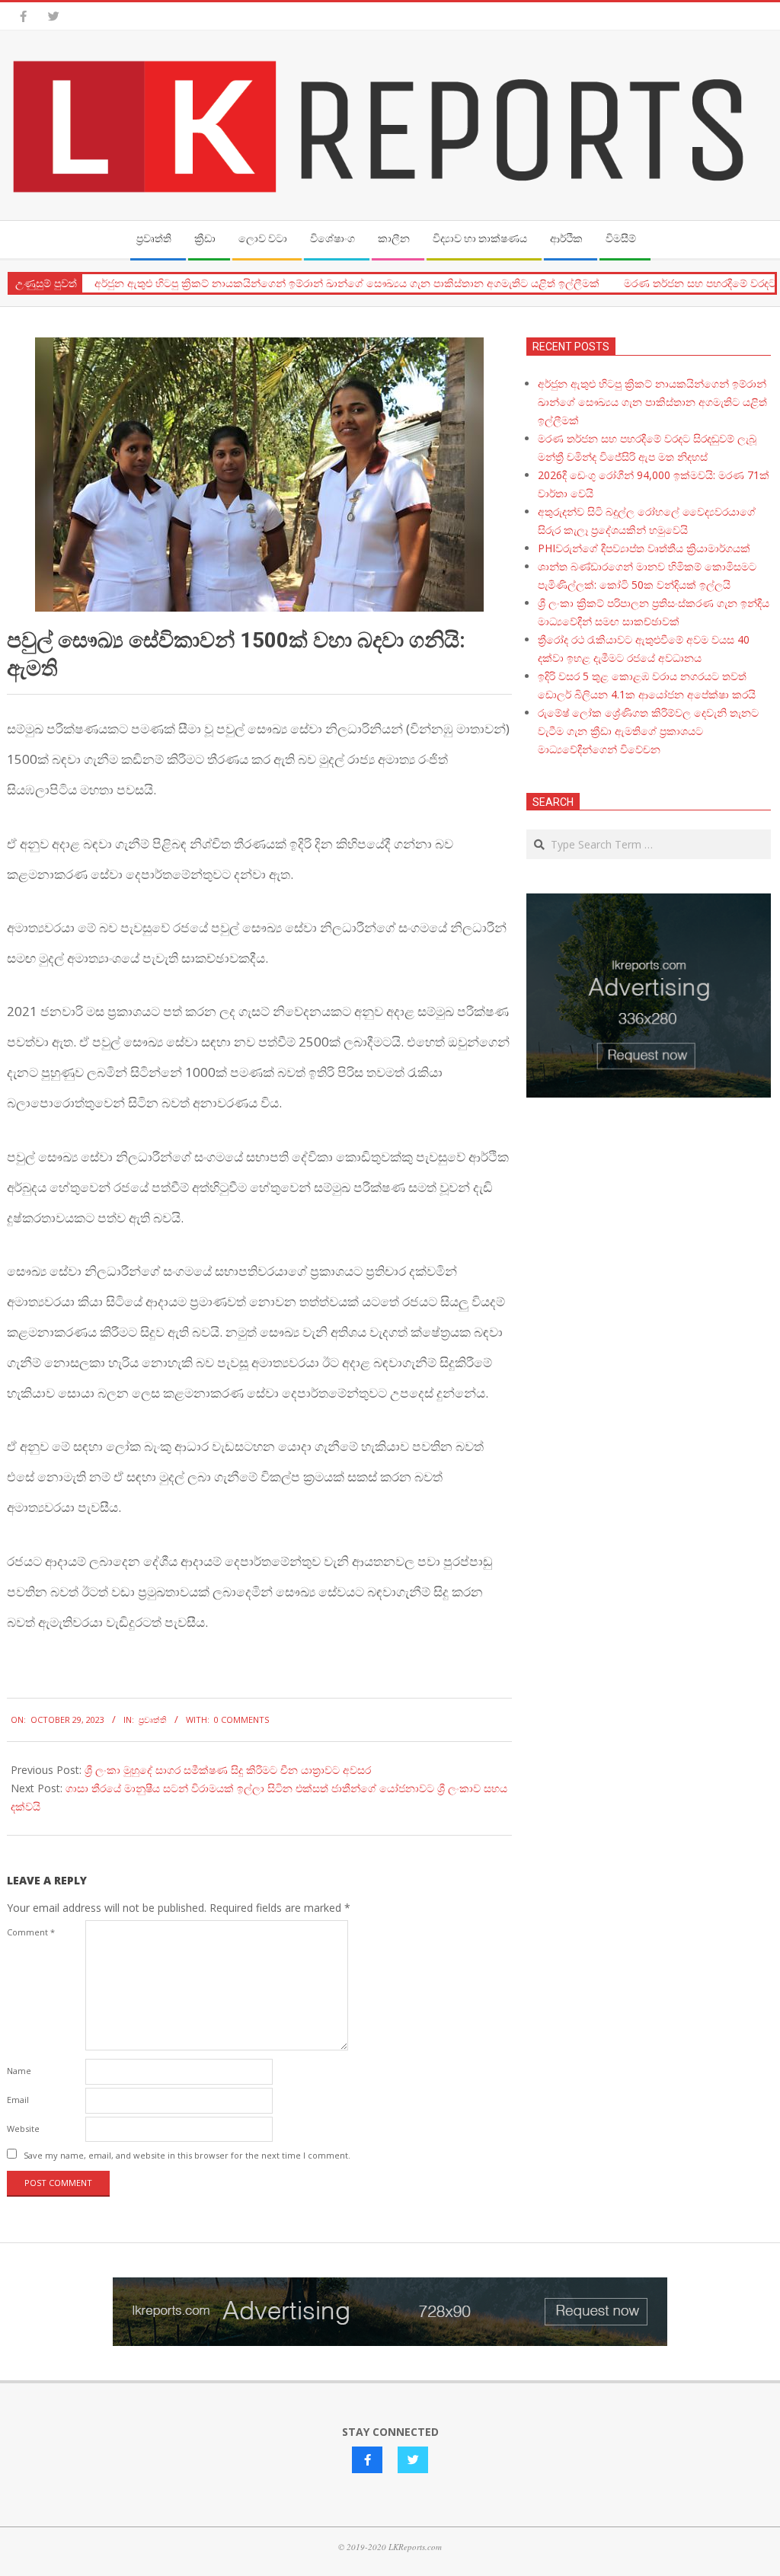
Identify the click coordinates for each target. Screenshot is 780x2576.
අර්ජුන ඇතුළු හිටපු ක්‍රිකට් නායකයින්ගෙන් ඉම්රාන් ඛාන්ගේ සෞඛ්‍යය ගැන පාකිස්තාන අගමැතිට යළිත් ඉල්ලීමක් (347, 283)
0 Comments (241, 1719)
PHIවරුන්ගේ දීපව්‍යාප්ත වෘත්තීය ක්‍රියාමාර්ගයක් (644, 548)
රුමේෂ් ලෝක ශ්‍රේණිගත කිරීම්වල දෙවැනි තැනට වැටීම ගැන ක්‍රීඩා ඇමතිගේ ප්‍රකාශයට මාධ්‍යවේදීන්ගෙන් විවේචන (648, 731)
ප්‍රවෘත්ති (153, 1719)
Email (18, 2100)
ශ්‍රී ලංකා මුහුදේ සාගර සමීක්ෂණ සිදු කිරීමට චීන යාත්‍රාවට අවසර (228, 1770)
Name (19, 2071)
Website (23, 2129)
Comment (31, 1932)
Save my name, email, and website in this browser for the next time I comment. (187, 2155)
